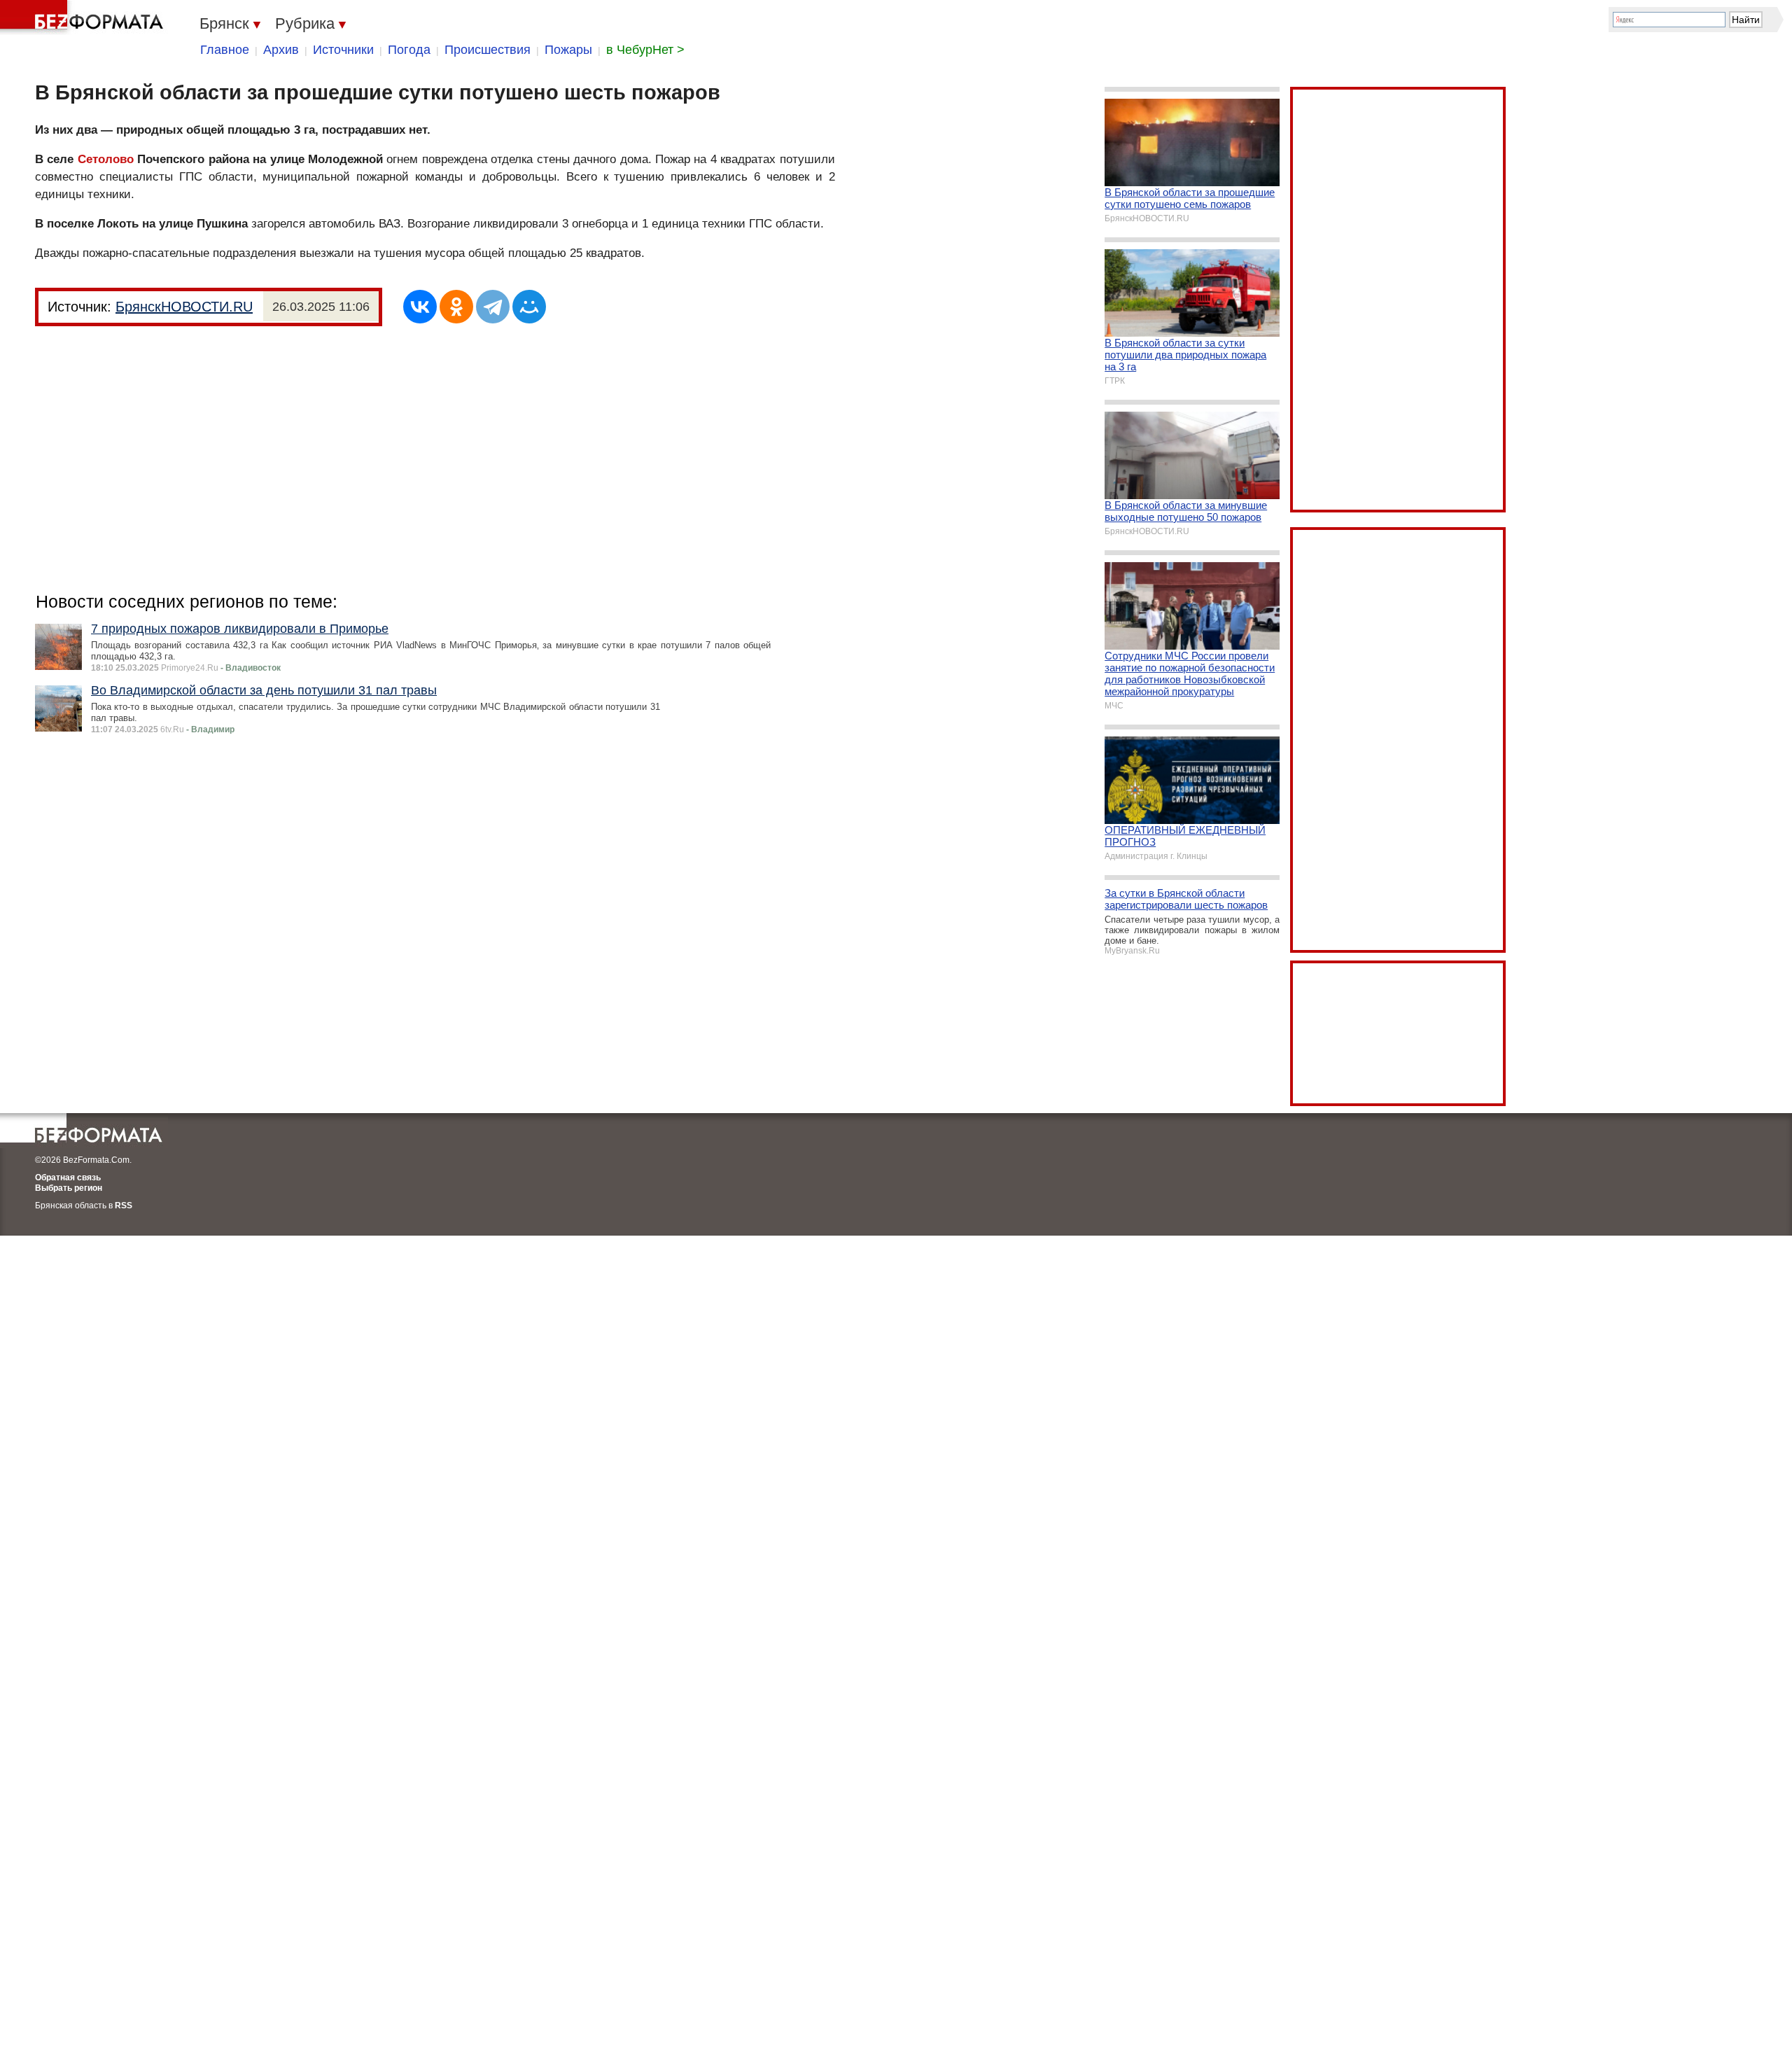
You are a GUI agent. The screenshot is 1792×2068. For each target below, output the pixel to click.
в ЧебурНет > (645, 50)
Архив (281, 50)
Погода (409, 50)
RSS (124, 1206)
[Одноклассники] (456, 307)
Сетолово (106, 159)
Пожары (568, 50)
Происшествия (488, 50)
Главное (225, 50)
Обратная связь (68, 1178)
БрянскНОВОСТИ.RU (184, 307)
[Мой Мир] (529, 307)
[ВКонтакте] (420, 307)
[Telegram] (493, 307)
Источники (343, 50)
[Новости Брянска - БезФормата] (84, 18)
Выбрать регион (69, 1188)
